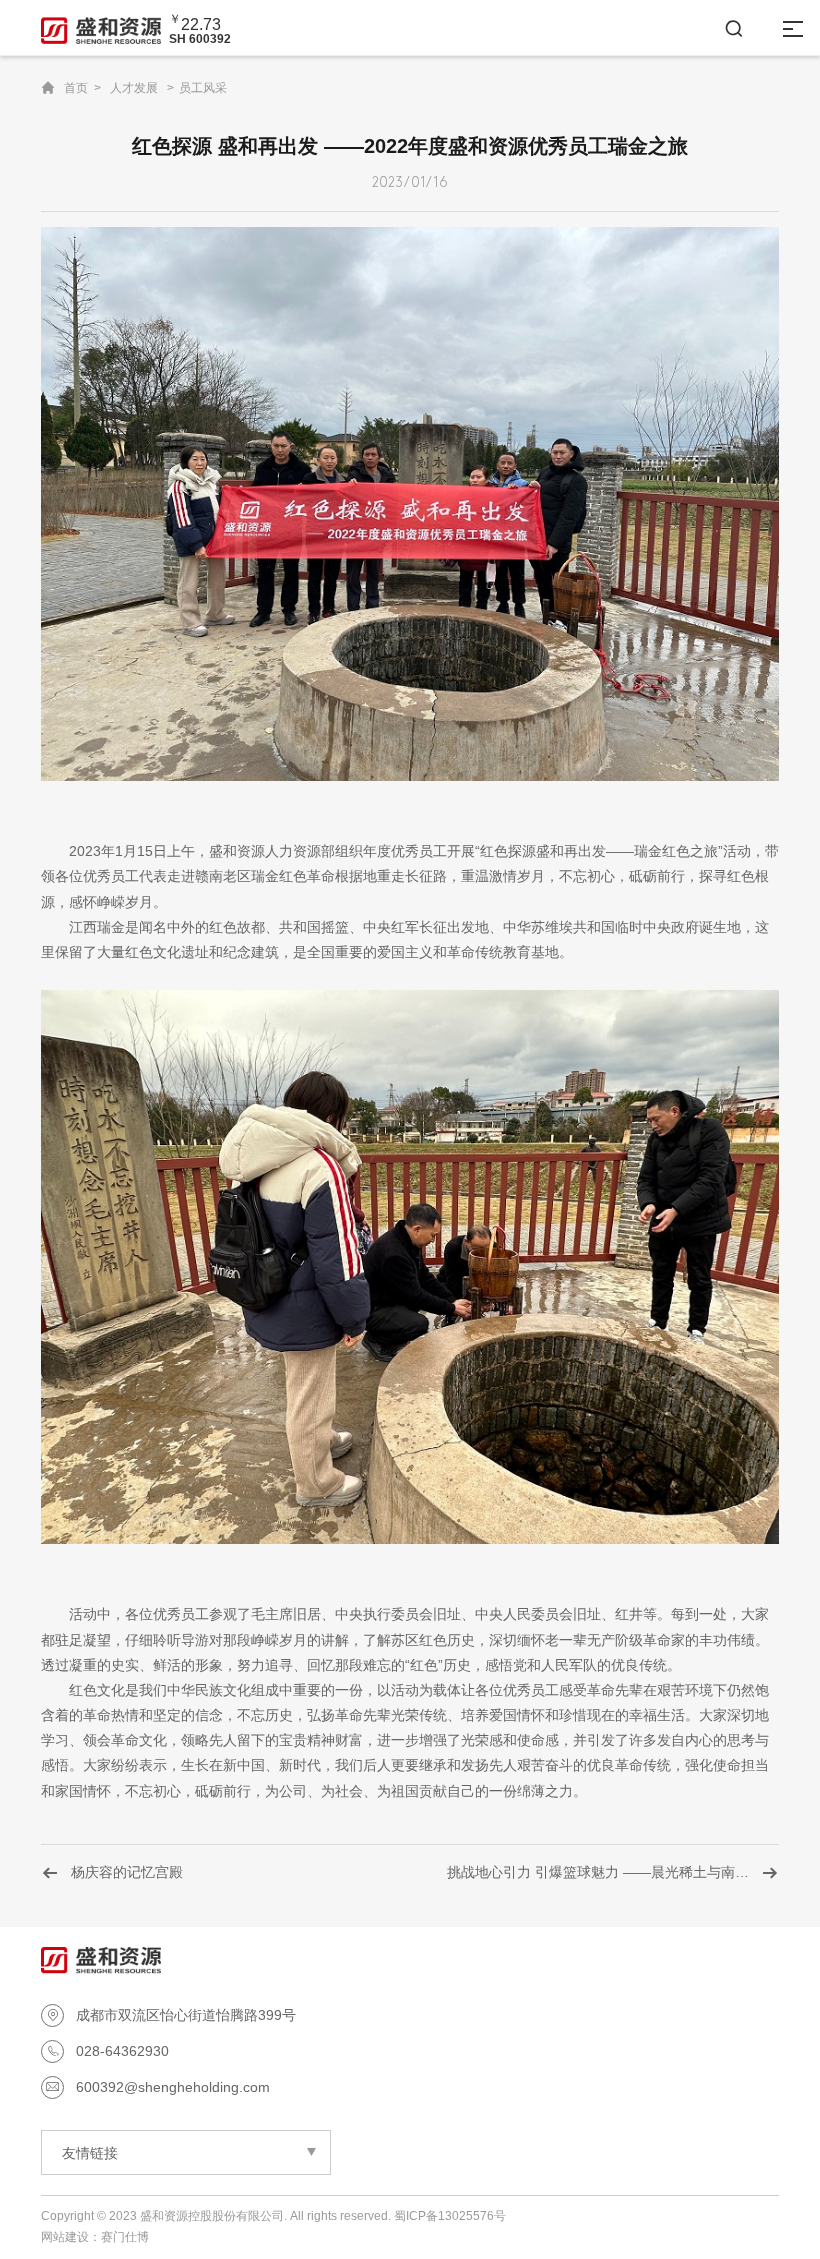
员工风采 (203, 88)
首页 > (82, 88)
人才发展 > (142, 88)
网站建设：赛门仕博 (95, 2237)
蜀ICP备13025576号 (450, 2216)
